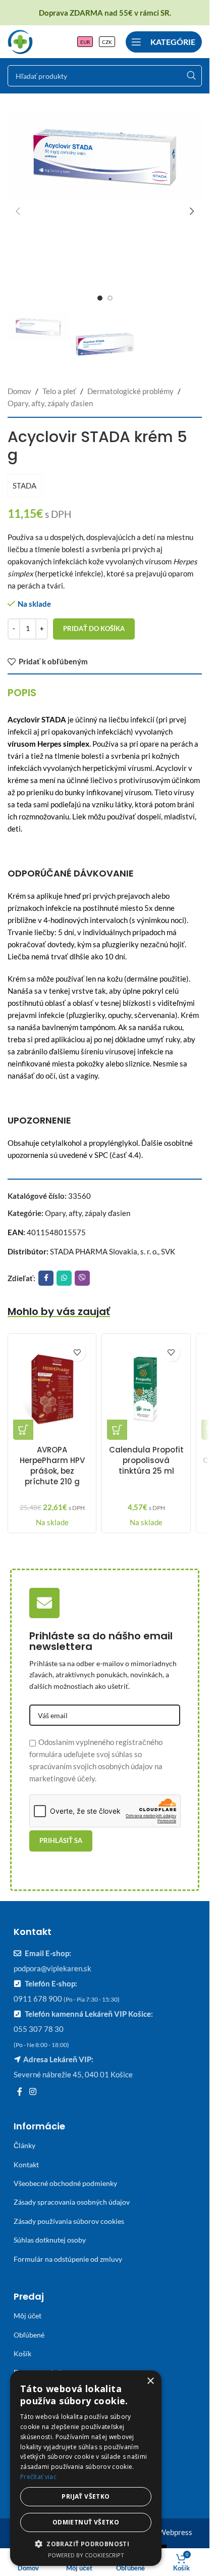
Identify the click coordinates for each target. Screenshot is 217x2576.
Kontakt (26, 2165)
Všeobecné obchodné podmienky (65, 2183)
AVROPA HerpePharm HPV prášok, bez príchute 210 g (52, 1466)
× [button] (150, 2381)
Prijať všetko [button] (86, 2496)
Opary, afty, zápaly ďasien (50, 403)
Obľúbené (29, 2335)
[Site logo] (20, 40)
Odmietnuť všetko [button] (86, 2522)
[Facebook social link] (46, 1278)
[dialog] (86, 2468)
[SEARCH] (191, 76)
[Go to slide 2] (110, 298)
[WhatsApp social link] (64, 1278)
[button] (18, 211)
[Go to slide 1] (100, 298)
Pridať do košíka (94, 628)
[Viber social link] (82, 1278)
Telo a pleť (59, 391)
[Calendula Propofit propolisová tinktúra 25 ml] (146, 1389)
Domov (19, 391)
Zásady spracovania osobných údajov (72, 2202)
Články (24, 2145)
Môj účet (28, 2316)
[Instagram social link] (33, 2092)
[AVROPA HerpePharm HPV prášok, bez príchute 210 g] (52, 1389)
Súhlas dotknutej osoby (50, 2240)
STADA (24, 485)
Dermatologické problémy (130, 391)
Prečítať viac (38, 2477)
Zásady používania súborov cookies (69, 2221)
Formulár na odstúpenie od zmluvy (68, 2259)
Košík (22, 2353)
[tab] (22, 693)
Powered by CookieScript (86, 2555)
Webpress (175, 2532)
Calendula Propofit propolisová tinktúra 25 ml (146, 1460)
